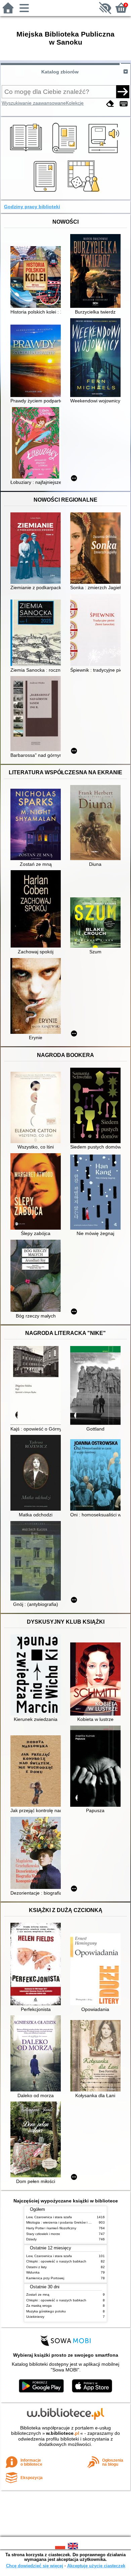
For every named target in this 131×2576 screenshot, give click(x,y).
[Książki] (27, 154)
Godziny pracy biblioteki (32, 207)
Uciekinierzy (35, 2317)
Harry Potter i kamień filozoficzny (51, 2228)
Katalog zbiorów (60, 72)
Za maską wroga (39, 2306)
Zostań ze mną (38, 2294)
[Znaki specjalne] (124, 104)
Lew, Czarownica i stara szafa (49, 2217)
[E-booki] (46, 192)
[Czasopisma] (66, 154)
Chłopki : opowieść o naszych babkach (56, 2261)
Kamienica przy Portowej (45, 2278)
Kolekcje (75, 103)
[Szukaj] (123, 92)
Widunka (33, 2272)
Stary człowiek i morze (43, 2234)
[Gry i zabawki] (85, 192)
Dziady (31, 2239)
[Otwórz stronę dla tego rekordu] (37, 278)
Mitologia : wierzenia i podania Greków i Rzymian (64, 2222)
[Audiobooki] (104, 154)
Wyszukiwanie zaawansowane (34, 103)
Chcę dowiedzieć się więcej (35, 2566)
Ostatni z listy (36, 2267)
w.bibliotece (63, 2433)
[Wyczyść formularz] (110, 104)
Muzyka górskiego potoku (46, 2311)
